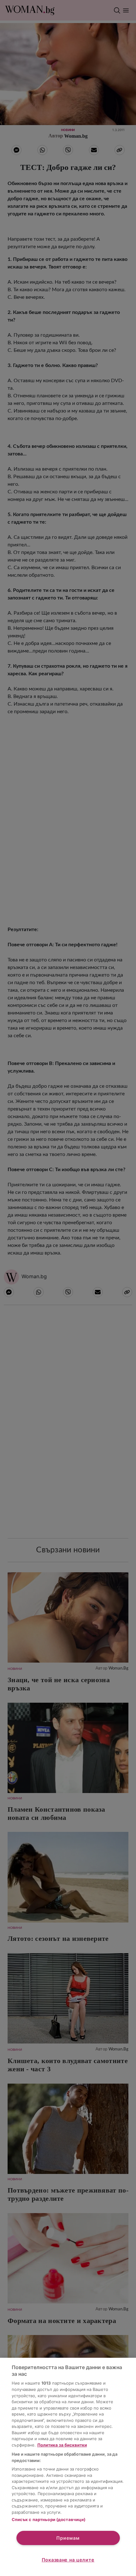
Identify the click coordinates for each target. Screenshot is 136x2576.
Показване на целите (68, 2560)
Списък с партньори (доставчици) (49, 2519)
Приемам (68, 2538)
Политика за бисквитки (62, 2445)
